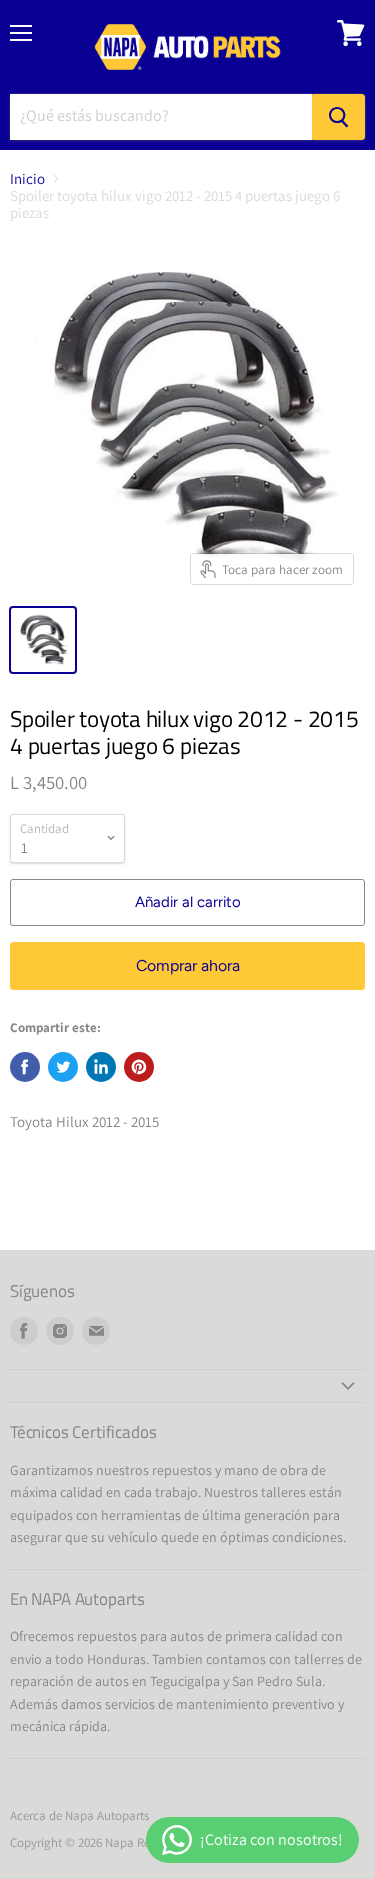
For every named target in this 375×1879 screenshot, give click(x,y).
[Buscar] (338, 117)
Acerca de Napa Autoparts (79, 1815)
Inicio (27, 178)
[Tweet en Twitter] (63, 1067)
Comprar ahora (188, 965)
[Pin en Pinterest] (139, 1067)
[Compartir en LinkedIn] (101, 1067)
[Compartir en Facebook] (25, 1067)
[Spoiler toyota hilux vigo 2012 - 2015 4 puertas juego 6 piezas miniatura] (43, 640)
